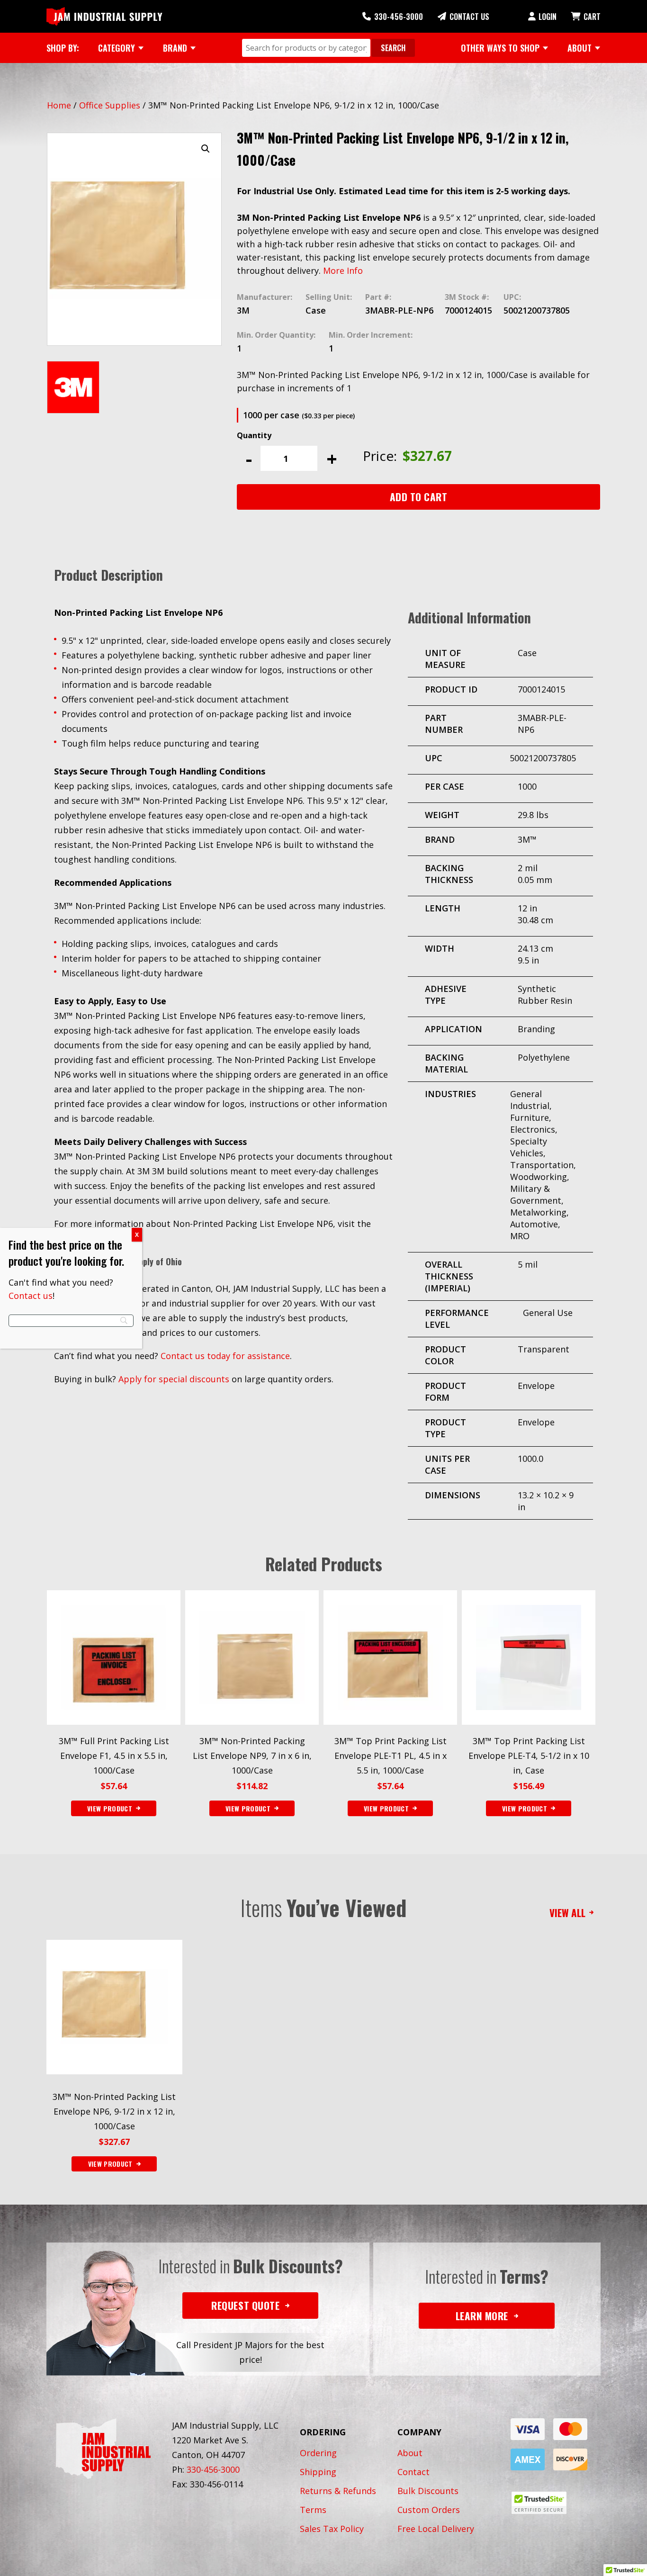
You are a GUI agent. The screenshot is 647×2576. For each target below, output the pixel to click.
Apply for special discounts (174, 1379)
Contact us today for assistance (225, 1356)
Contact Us (469, 17)
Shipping (318, 2472)
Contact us (31, 1296)
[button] (206, 149)
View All (567, 1913)
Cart (592, 17)
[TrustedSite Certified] (539, 2503)
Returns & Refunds (338, 2491)
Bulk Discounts (428, 2491)
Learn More (482, 2316)
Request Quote (245, 2305)
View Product (110, 2164)
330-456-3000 (399, 17)
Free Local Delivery (436, 2529)
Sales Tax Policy (332, 2529)
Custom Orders (429, 2510)
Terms (313, 2510)
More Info (343, 270)
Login (548, 17)
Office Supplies (110, 105)
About (410, 2453)
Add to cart (419, 497)
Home (59, 105)
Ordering (318, 2453)
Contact (413, 2472)
